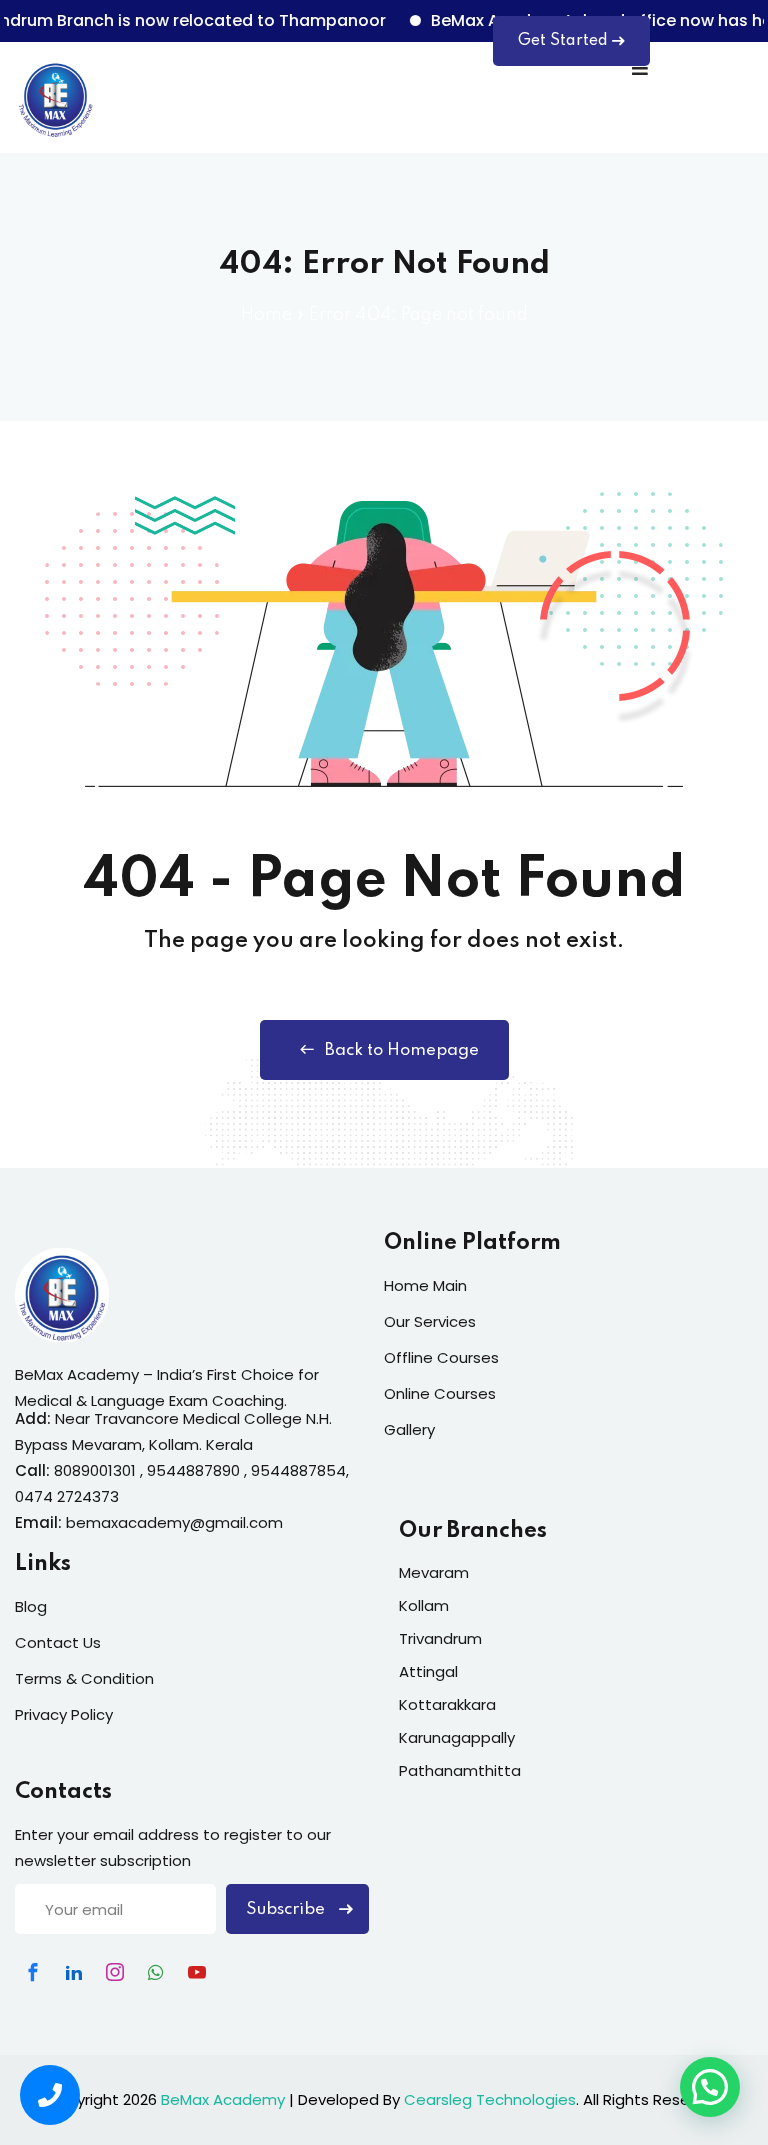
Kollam (424, 1605)
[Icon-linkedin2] (74, 1972)
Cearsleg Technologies (490, 2099)
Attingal (428, 1671)
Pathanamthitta (460, 1770)
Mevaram (434, 1572)
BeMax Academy (223, 2099)
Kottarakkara (447, 1704)
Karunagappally (457, 1737)
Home (266, 315)
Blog (31, 1606)
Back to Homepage (402, 1050)
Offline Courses (441, 1357)
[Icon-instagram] (115, 1972)
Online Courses (440, 1393)
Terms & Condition (84, 1678)
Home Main (425, 1285)
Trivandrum (440, 1638)
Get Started (563, 41)
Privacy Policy (64, 1714)
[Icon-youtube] (197, 1972)
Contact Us (58, 1642)
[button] (710, 2087)
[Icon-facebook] (33, 1972)
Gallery (409, 1429)
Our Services (430, 1321)
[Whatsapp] (156, 1972)
